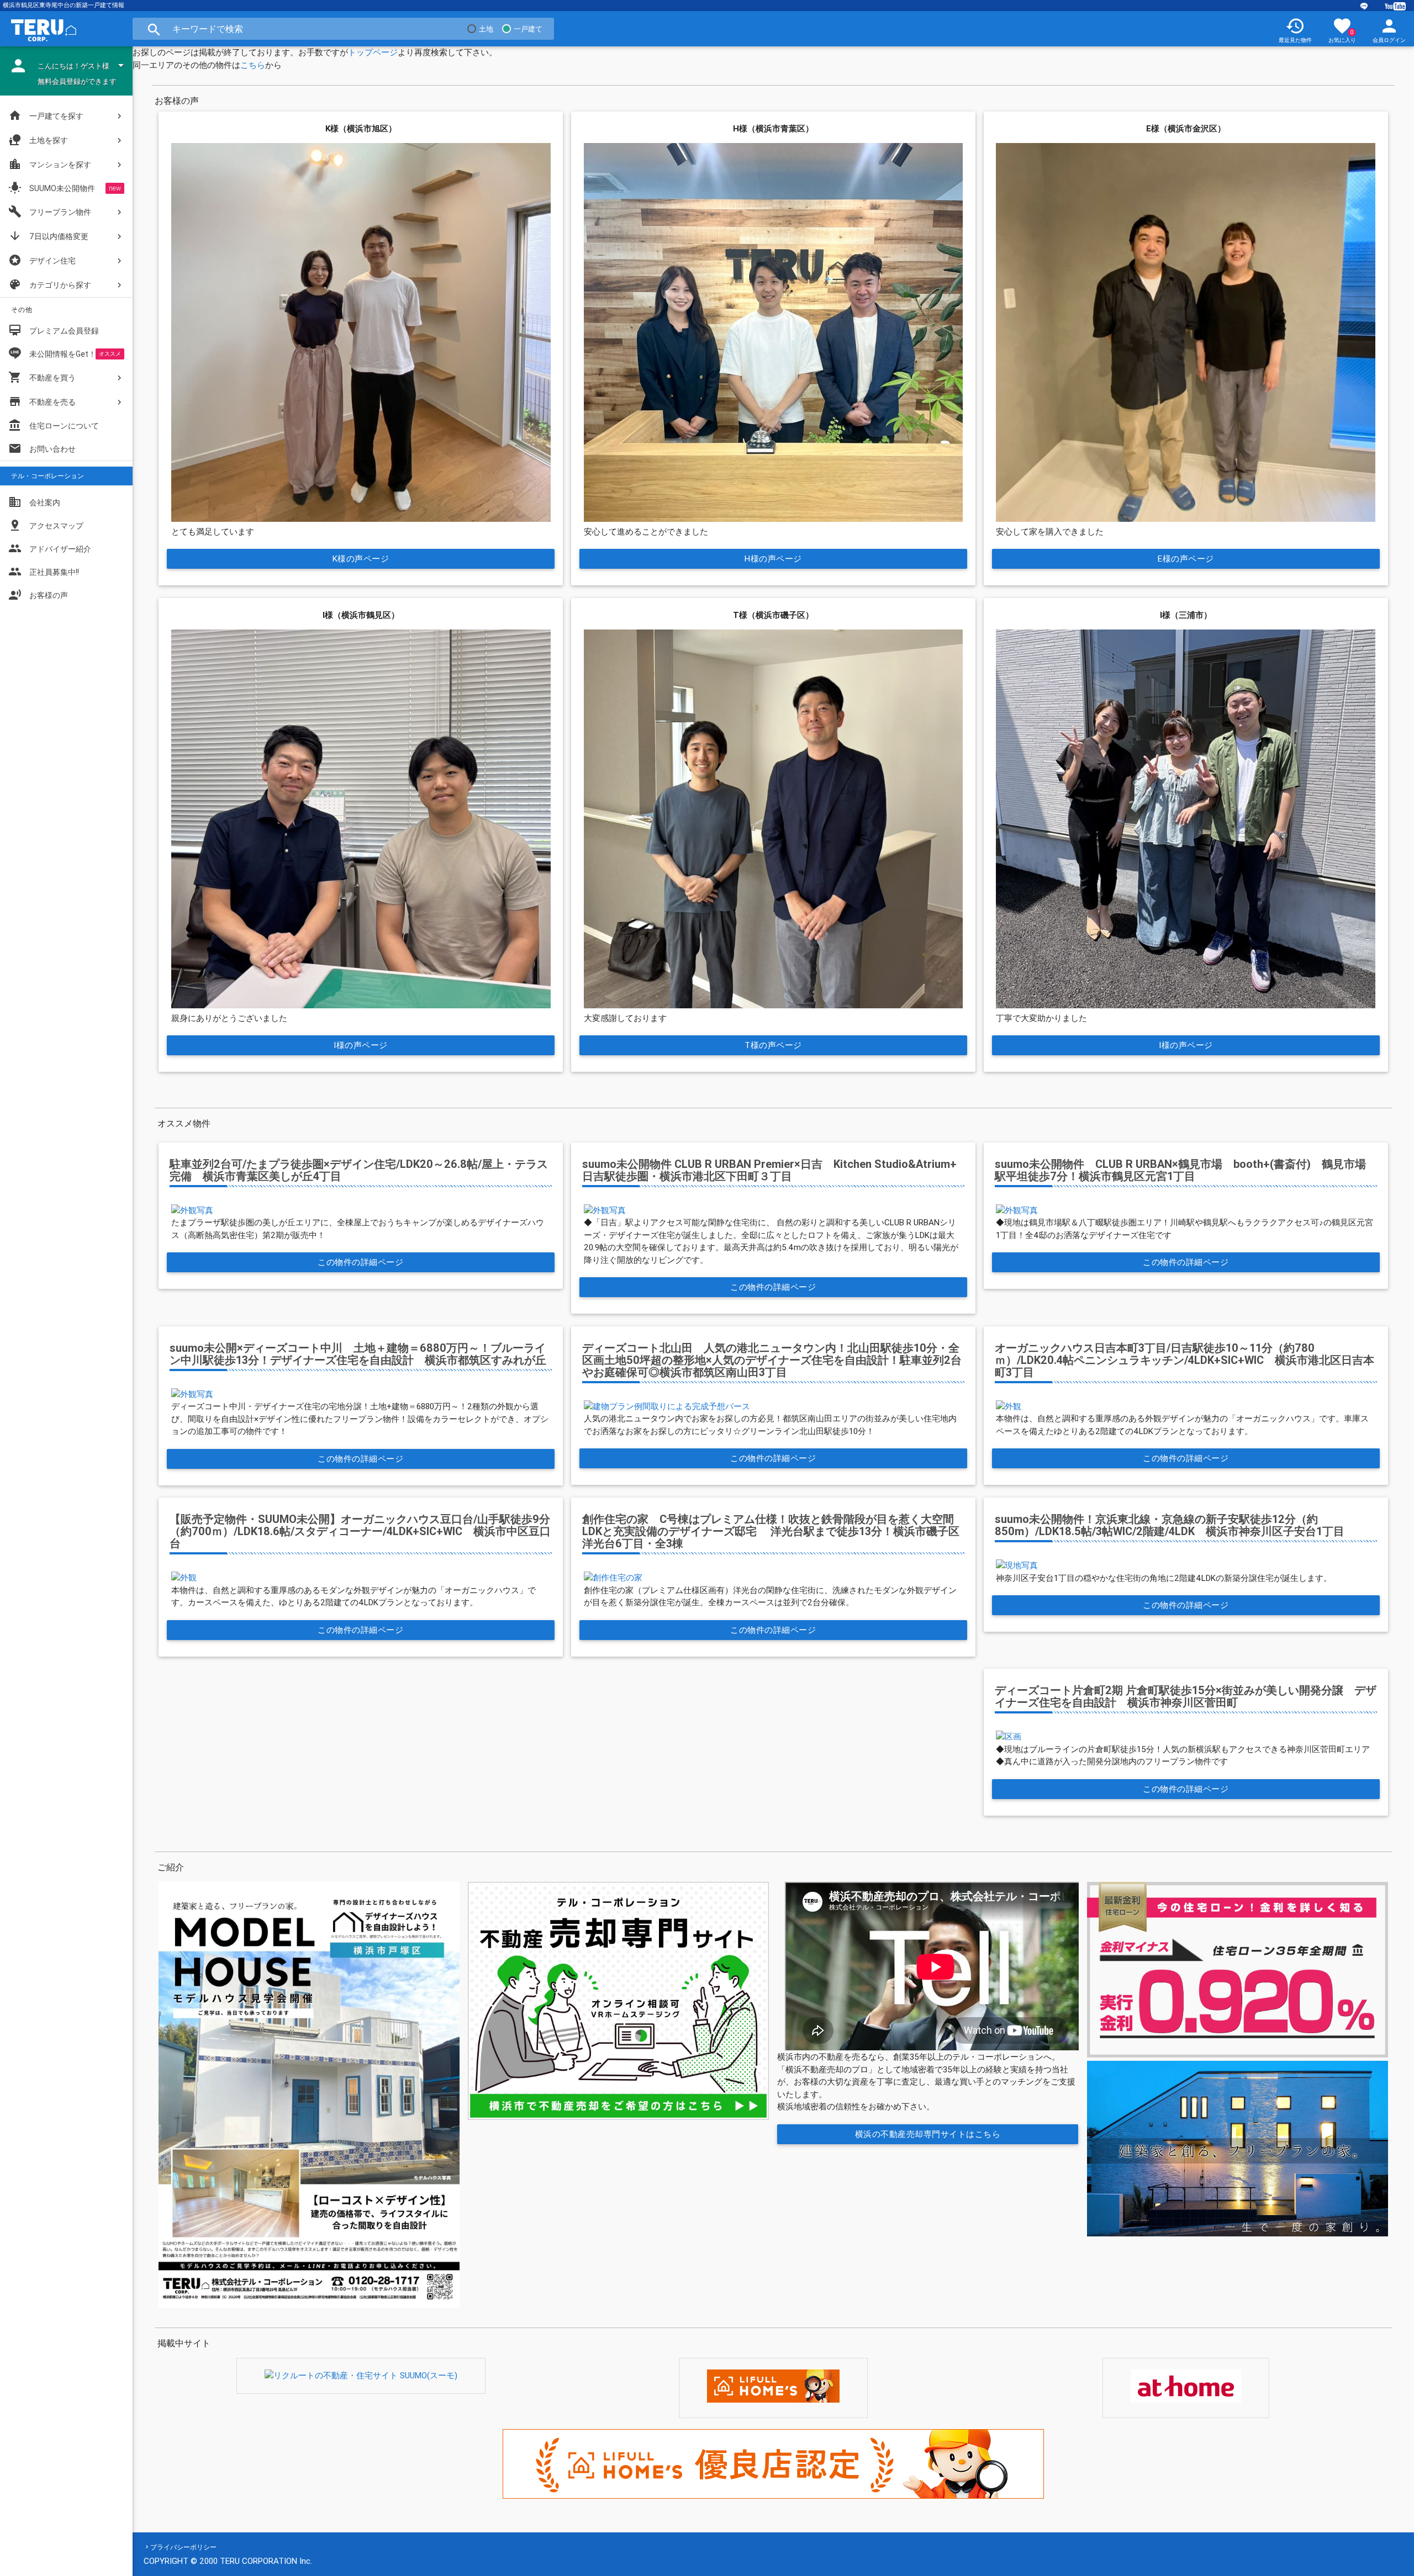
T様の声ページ (773, 1045)
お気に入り (1342, 30)
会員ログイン (1389, 30)
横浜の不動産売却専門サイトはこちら (928, 2134)
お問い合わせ (42, 448)
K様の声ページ (361, 559)
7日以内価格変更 (48, 236)
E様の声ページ (1186, 559)
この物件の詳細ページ (361, 1262)
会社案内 (34, 502)
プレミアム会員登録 (54, 330)
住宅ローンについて (64, 426)
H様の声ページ (773, 559)
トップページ (373, 52)
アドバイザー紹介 (50, 548)
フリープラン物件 (50, 211)
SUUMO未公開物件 (52, 188)
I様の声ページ (361, 1045)
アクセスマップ (46, 525)
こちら (253, 65)
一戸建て (528, 29)
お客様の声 (38, 595)
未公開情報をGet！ (63, 354)
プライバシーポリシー (183, 2547)
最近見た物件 (1295, 30)
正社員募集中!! (44, 572)
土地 (486, 29)
